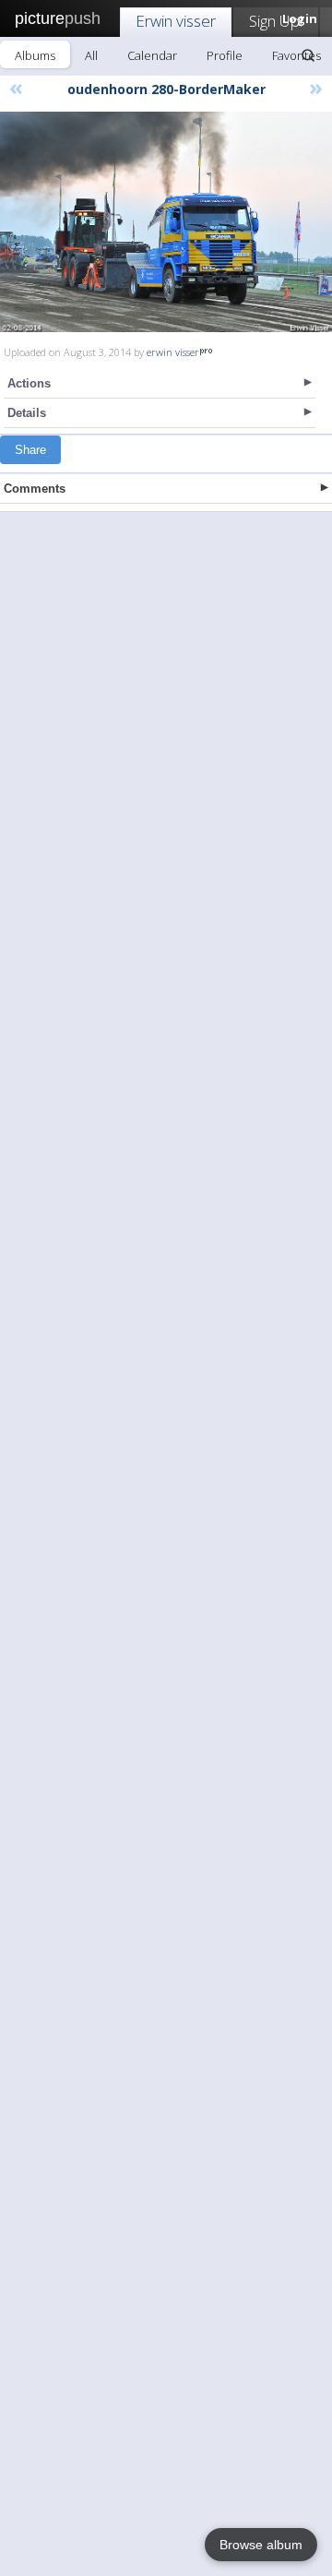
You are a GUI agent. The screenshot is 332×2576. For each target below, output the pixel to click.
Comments (35, 489)
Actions (29, 383)
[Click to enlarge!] (166, 222)
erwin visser (173, 352)
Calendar (152, 55)
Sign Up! (276, 21)
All (91, 55)
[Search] (308, 55)
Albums (35, 55)
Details (27, 413)
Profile (225, 55)
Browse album (261, 2545)
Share (30, 450)
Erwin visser (176, 21)
